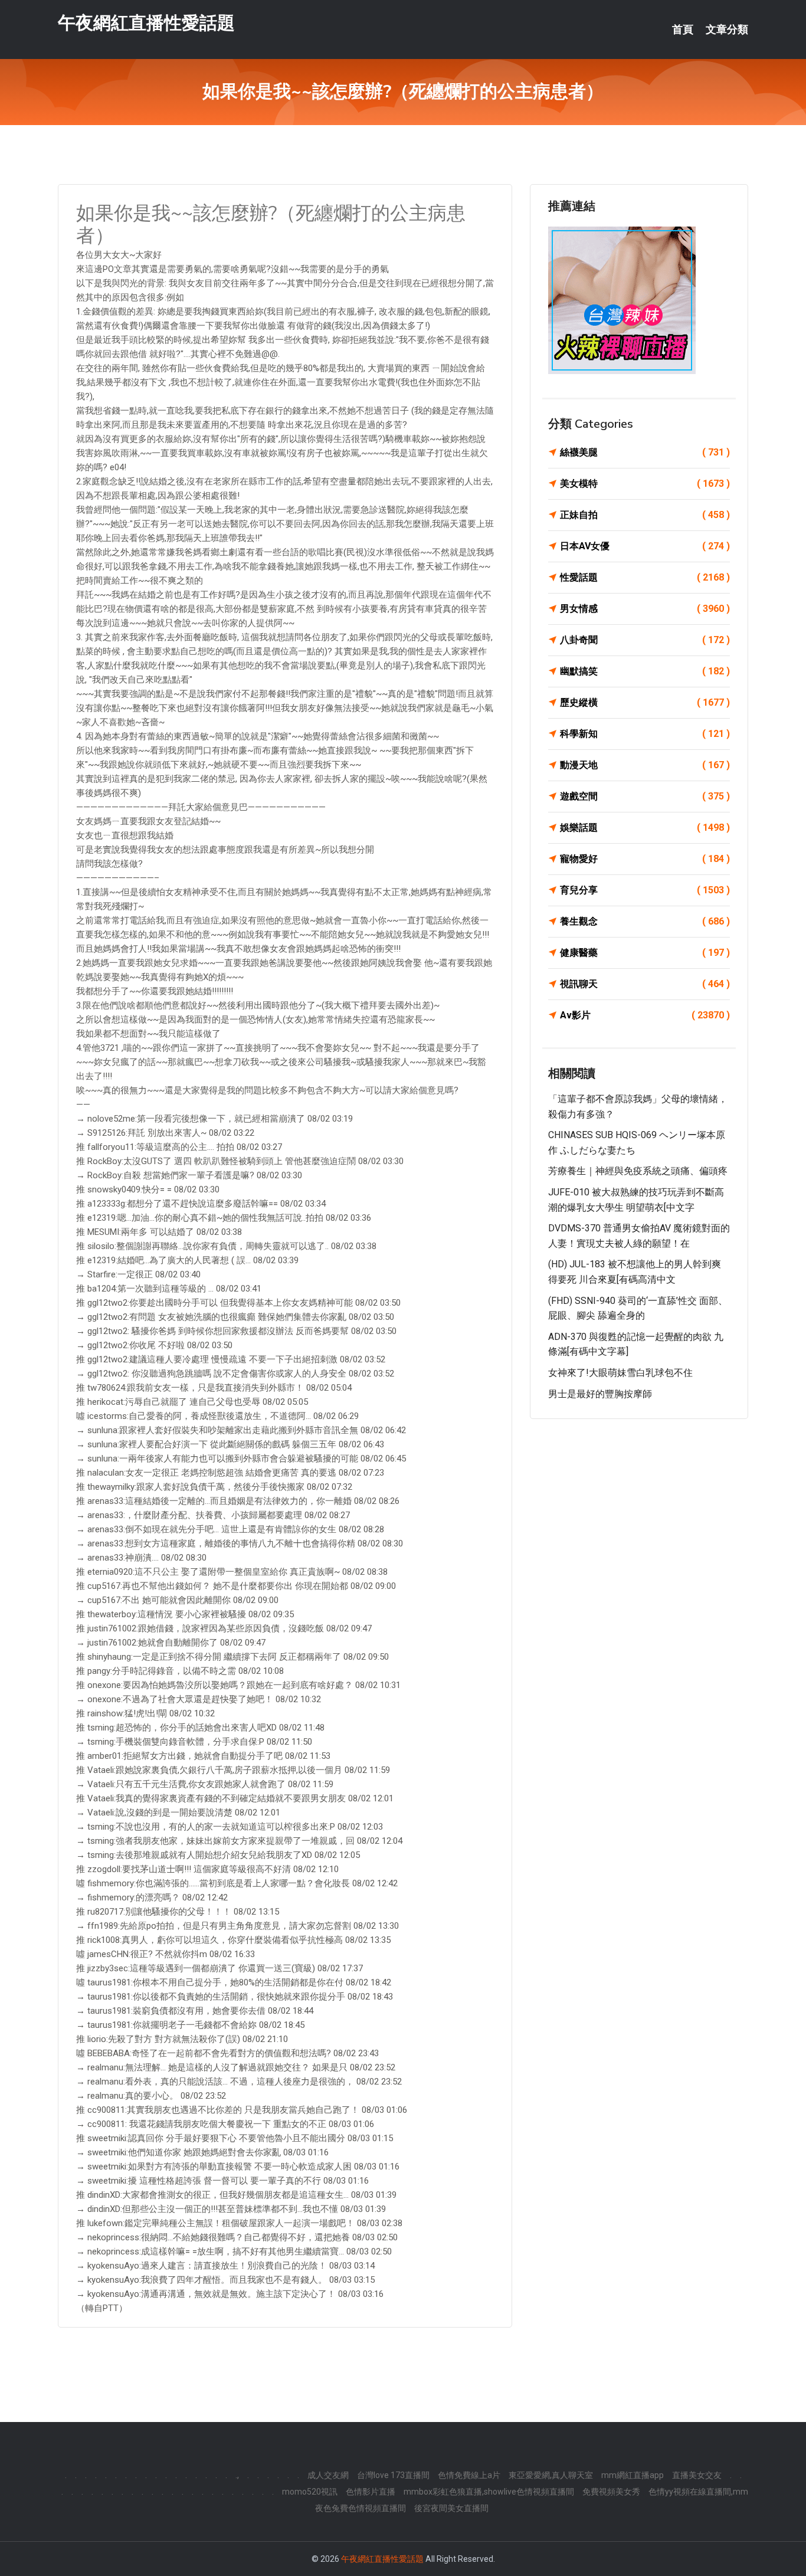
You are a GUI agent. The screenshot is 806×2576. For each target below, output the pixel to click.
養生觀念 (645, 921)
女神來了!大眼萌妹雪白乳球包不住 (620, 1373)
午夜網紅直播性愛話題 (146, 23)
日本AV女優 (645, 546)
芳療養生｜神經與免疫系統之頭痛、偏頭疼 (638, 1171)
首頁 (683, 30)
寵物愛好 (645, 859)
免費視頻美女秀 (611, 2492)
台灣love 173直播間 (393, 2475)
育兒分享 (645, 890)
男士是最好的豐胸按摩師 (600, 1394)
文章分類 (727, 30)
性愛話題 (645, 577)
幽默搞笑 (645, 671)
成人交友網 (328, 2475)
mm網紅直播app (633, 2475)
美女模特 (645, 484)
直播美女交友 (697, 2475)
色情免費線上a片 (469, 2475)
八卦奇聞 (645, 640)
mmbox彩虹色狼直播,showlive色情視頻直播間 (489, 2492)
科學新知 (645, 734)
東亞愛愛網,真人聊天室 (551, 2475)
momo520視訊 (310, 2492)
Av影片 (645, 1015)
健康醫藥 (645, 953)
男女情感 (645, 609)
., (237, 2475)
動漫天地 (645, 765)
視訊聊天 (645, 984)
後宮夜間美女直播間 (451, 2508)
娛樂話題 (645, 827)
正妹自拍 (645, 515)
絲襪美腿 (645, 452)
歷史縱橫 (645, 702)
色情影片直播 (371, 2492)
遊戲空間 (645, 796)
